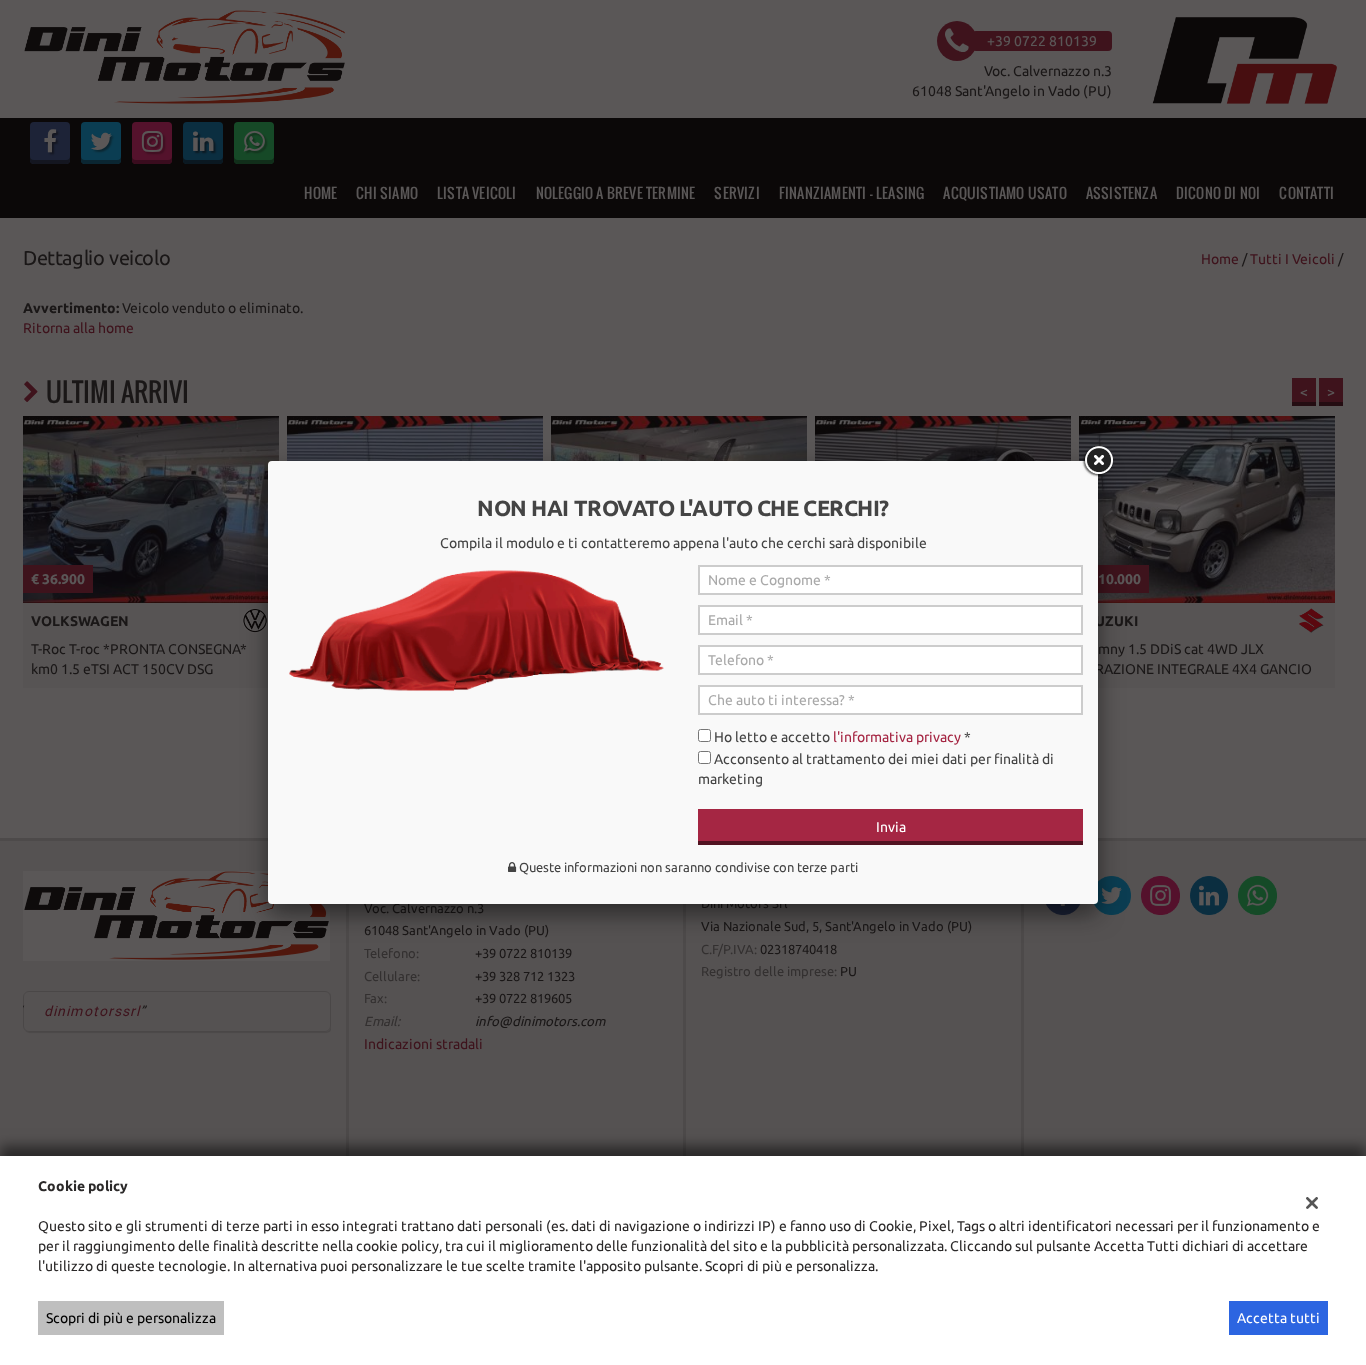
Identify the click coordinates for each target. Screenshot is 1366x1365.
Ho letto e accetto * (842, 737)
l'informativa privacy (897, 737)
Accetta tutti (1278, 1318)
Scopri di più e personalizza (131, 1318)
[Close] (1098, 461)
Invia (891, 827)
